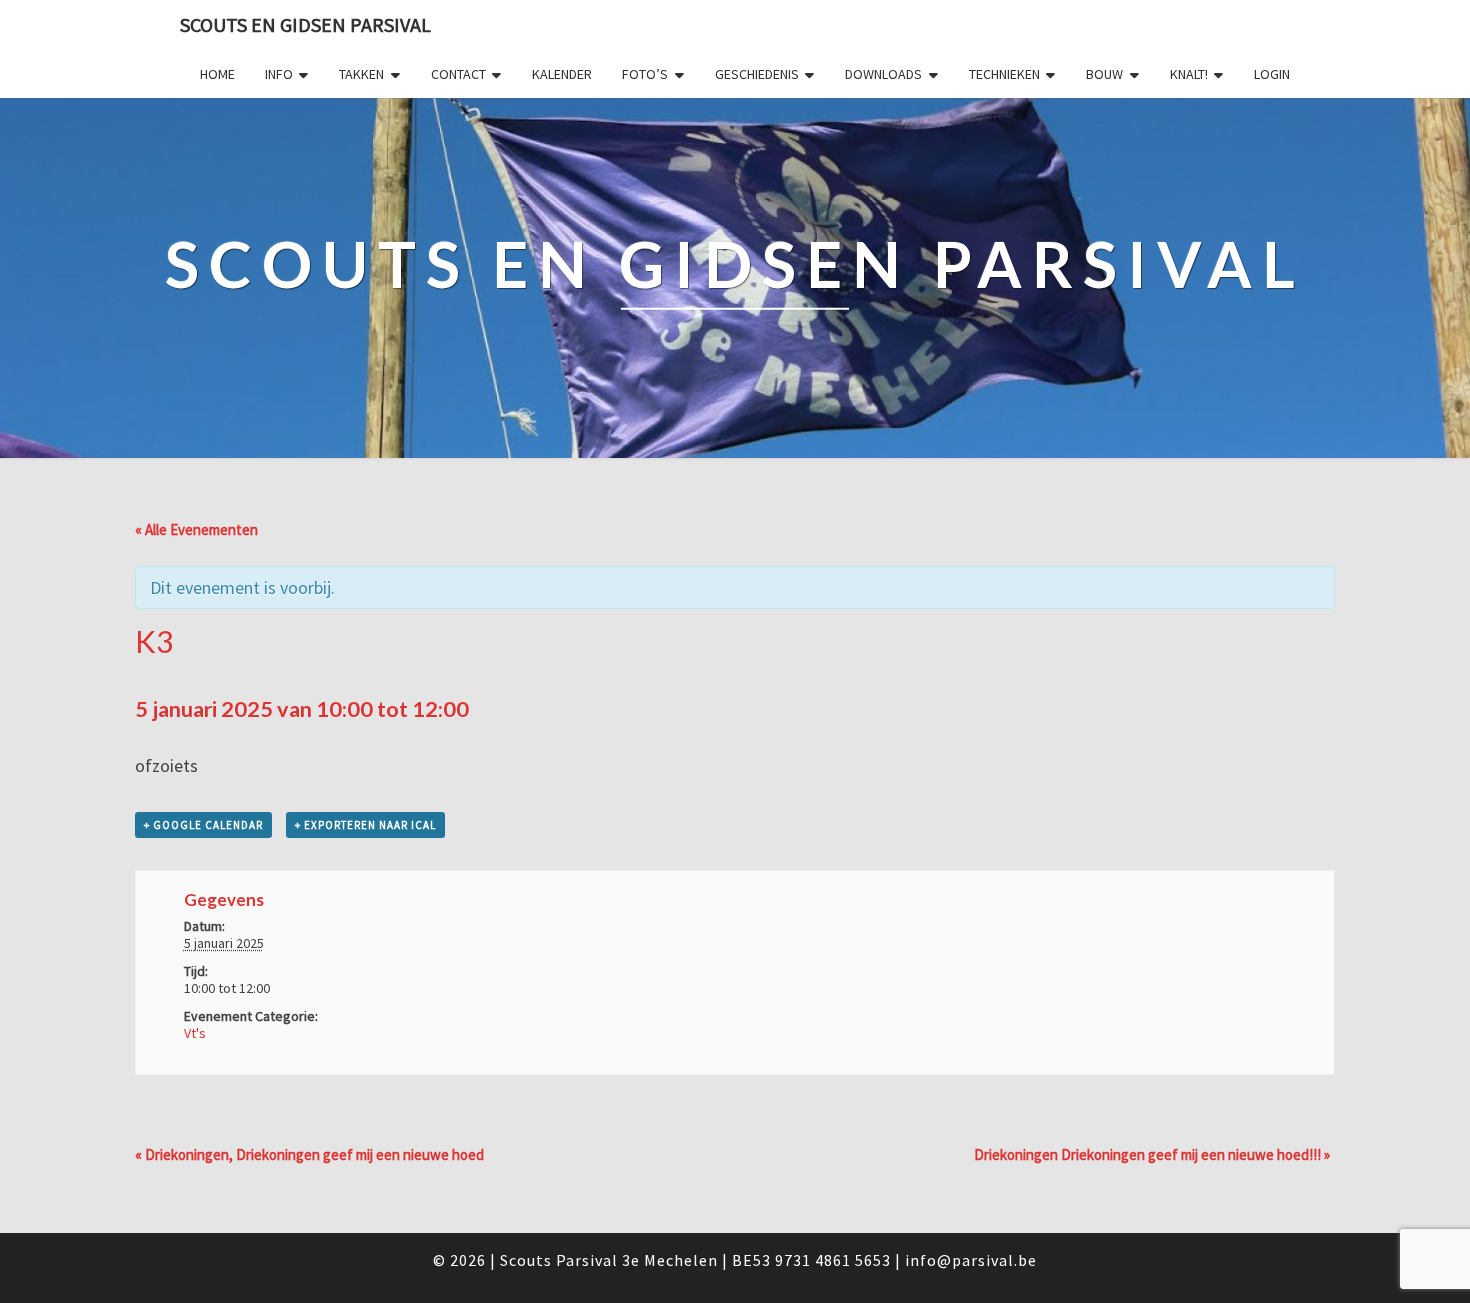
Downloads (883, 74)
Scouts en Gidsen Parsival (305, 24)
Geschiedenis (757, 74)
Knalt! (1189, 74)
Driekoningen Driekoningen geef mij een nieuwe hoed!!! (1152, 1154)
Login (1272, 74)
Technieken (1004, 74)
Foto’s (645, 74)
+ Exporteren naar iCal (365, 825)
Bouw (1104, 74)
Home (217, 74)
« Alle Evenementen (196, 529)
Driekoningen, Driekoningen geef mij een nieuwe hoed (309, 1154)
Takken (361, 74)
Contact (458, 74)
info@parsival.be (971, 1260)
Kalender (562, 74)
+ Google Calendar (203, 825)
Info (279, 74)
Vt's (195, 1033)
